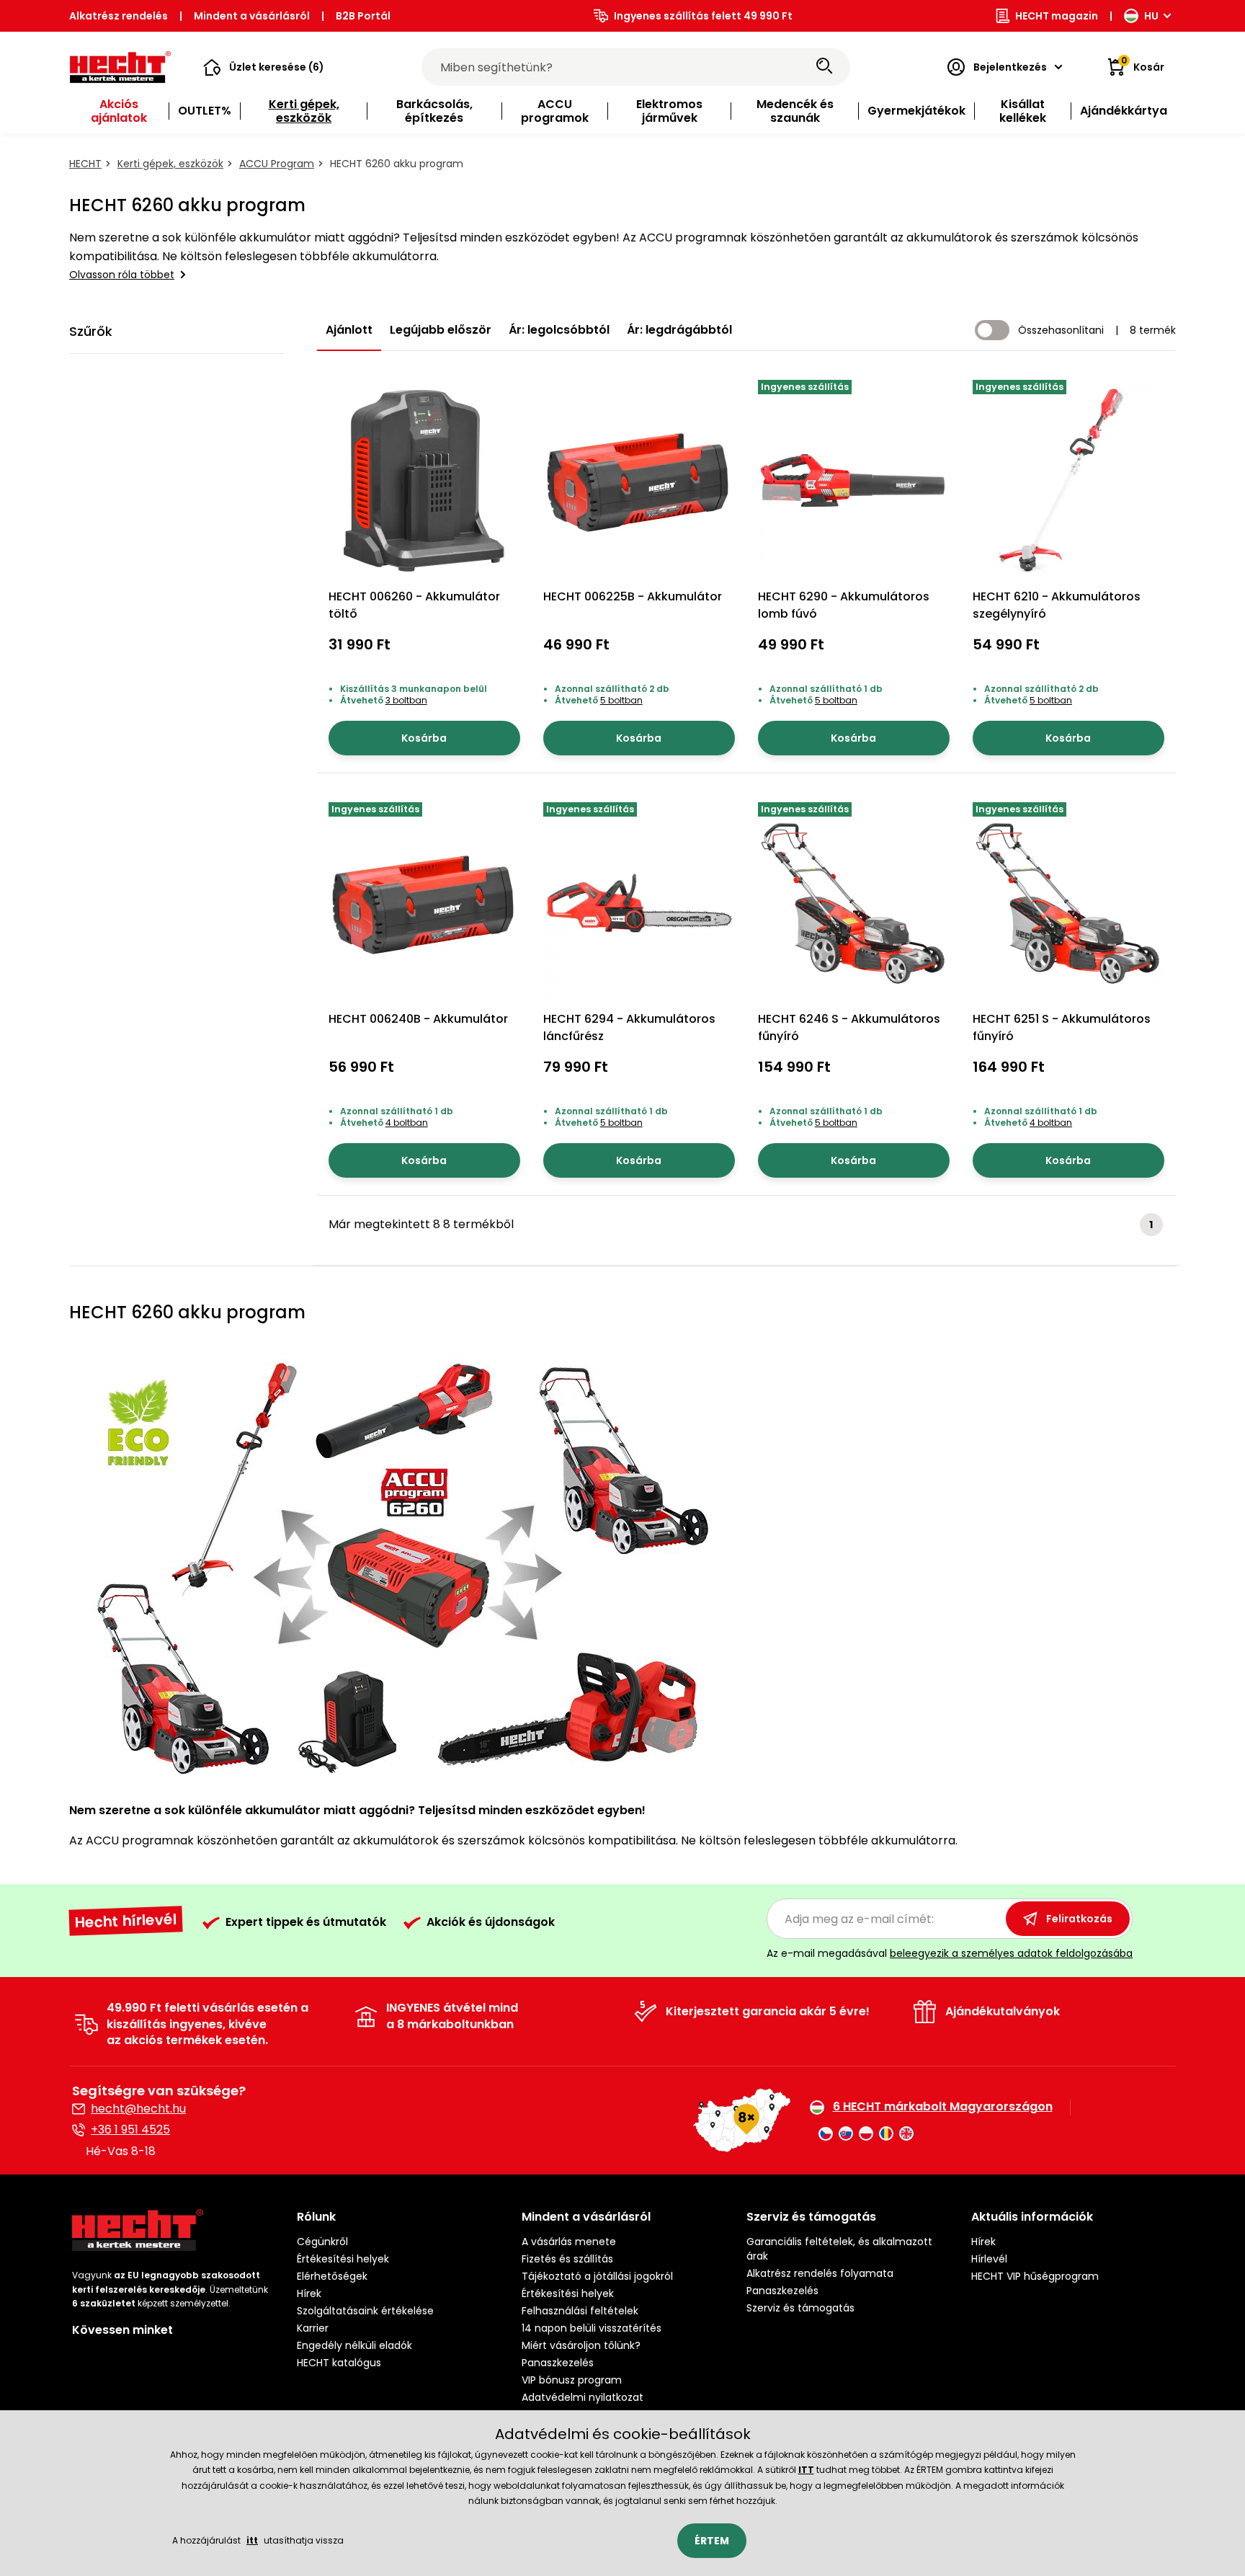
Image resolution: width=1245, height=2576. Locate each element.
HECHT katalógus (339, 2363)
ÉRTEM (712, 2541)
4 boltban (407, 1123)
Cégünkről (322, 2242)
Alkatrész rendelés (119, 16)
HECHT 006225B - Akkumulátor (633, 596)
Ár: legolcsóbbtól (559, 330)
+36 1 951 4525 (130, 2129)
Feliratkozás (1079, 1919)
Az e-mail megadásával (950, 1953)
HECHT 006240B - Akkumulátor (418, 1019)
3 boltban (406, 700)
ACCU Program (277, 164)
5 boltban (621, 700)
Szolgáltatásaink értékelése (365, 2311)
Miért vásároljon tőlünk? (581, 2345)
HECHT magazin (1057, 16)
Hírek (309, 2293)
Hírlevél (989, 2259)
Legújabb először (441, 330)
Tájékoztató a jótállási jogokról (597, 2276)
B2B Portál (363, 16)
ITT (806, 2470)
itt (252, 2540)
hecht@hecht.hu (138, 2109)
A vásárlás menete (569, 2242)
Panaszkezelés (558, 2363)
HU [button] (1151, 16)
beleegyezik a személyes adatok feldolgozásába (1011, 1953)
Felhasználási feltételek (580, 2311)
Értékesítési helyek (343, 2259)
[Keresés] (824, 67)
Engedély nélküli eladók (354, 2345)
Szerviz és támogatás (800, 2308)
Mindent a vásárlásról (252, 16)
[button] (264, 67)
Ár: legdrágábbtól (679, 330)
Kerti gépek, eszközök (170, 164)
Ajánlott (349, 330)
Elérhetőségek (332, 2276)
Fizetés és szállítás (567, 2259)
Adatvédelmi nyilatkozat (583, 2397)
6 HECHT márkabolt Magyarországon (943, 2107)
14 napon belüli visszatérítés (592, 2328)
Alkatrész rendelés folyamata (820, 2273)
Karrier (313, 2328)
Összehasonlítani (1061, 330)
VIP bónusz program (572, 2380)
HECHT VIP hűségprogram (1035, 2276)
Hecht (85, 164)
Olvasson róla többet (122, 275)
